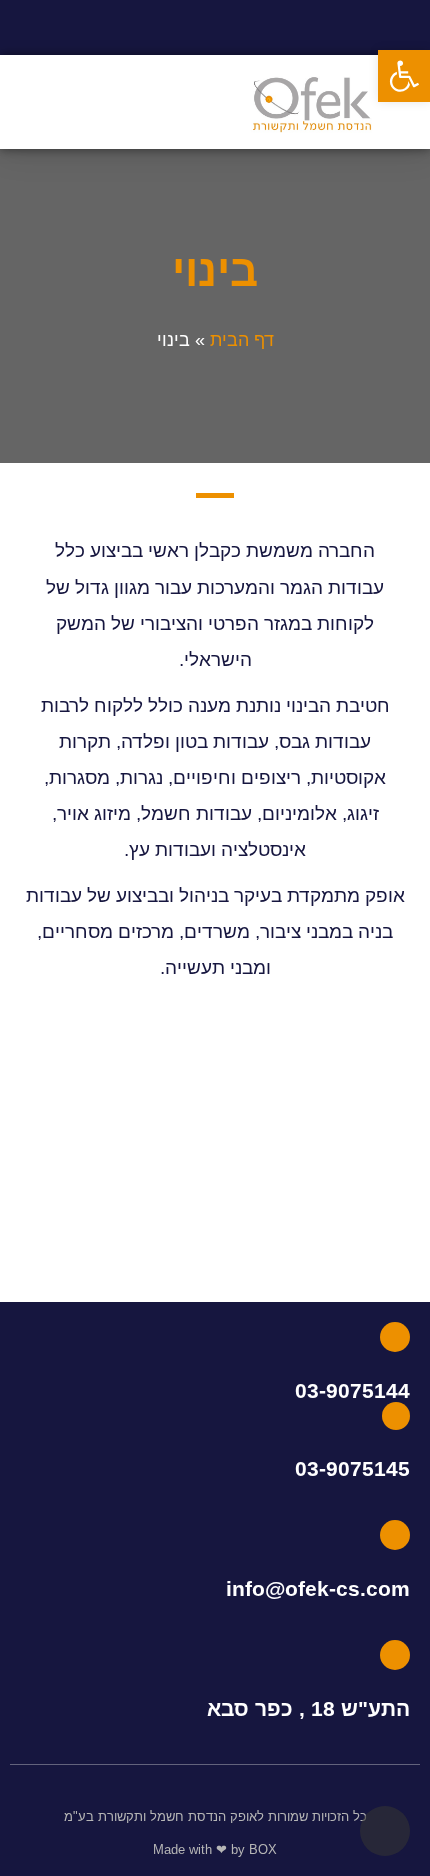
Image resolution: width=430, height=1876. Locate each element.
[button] (115, 102)
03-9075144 (352, 1390)
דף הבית (242, 340)
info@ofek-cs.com (318, 1588)
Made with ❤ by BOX (215, 1849)
